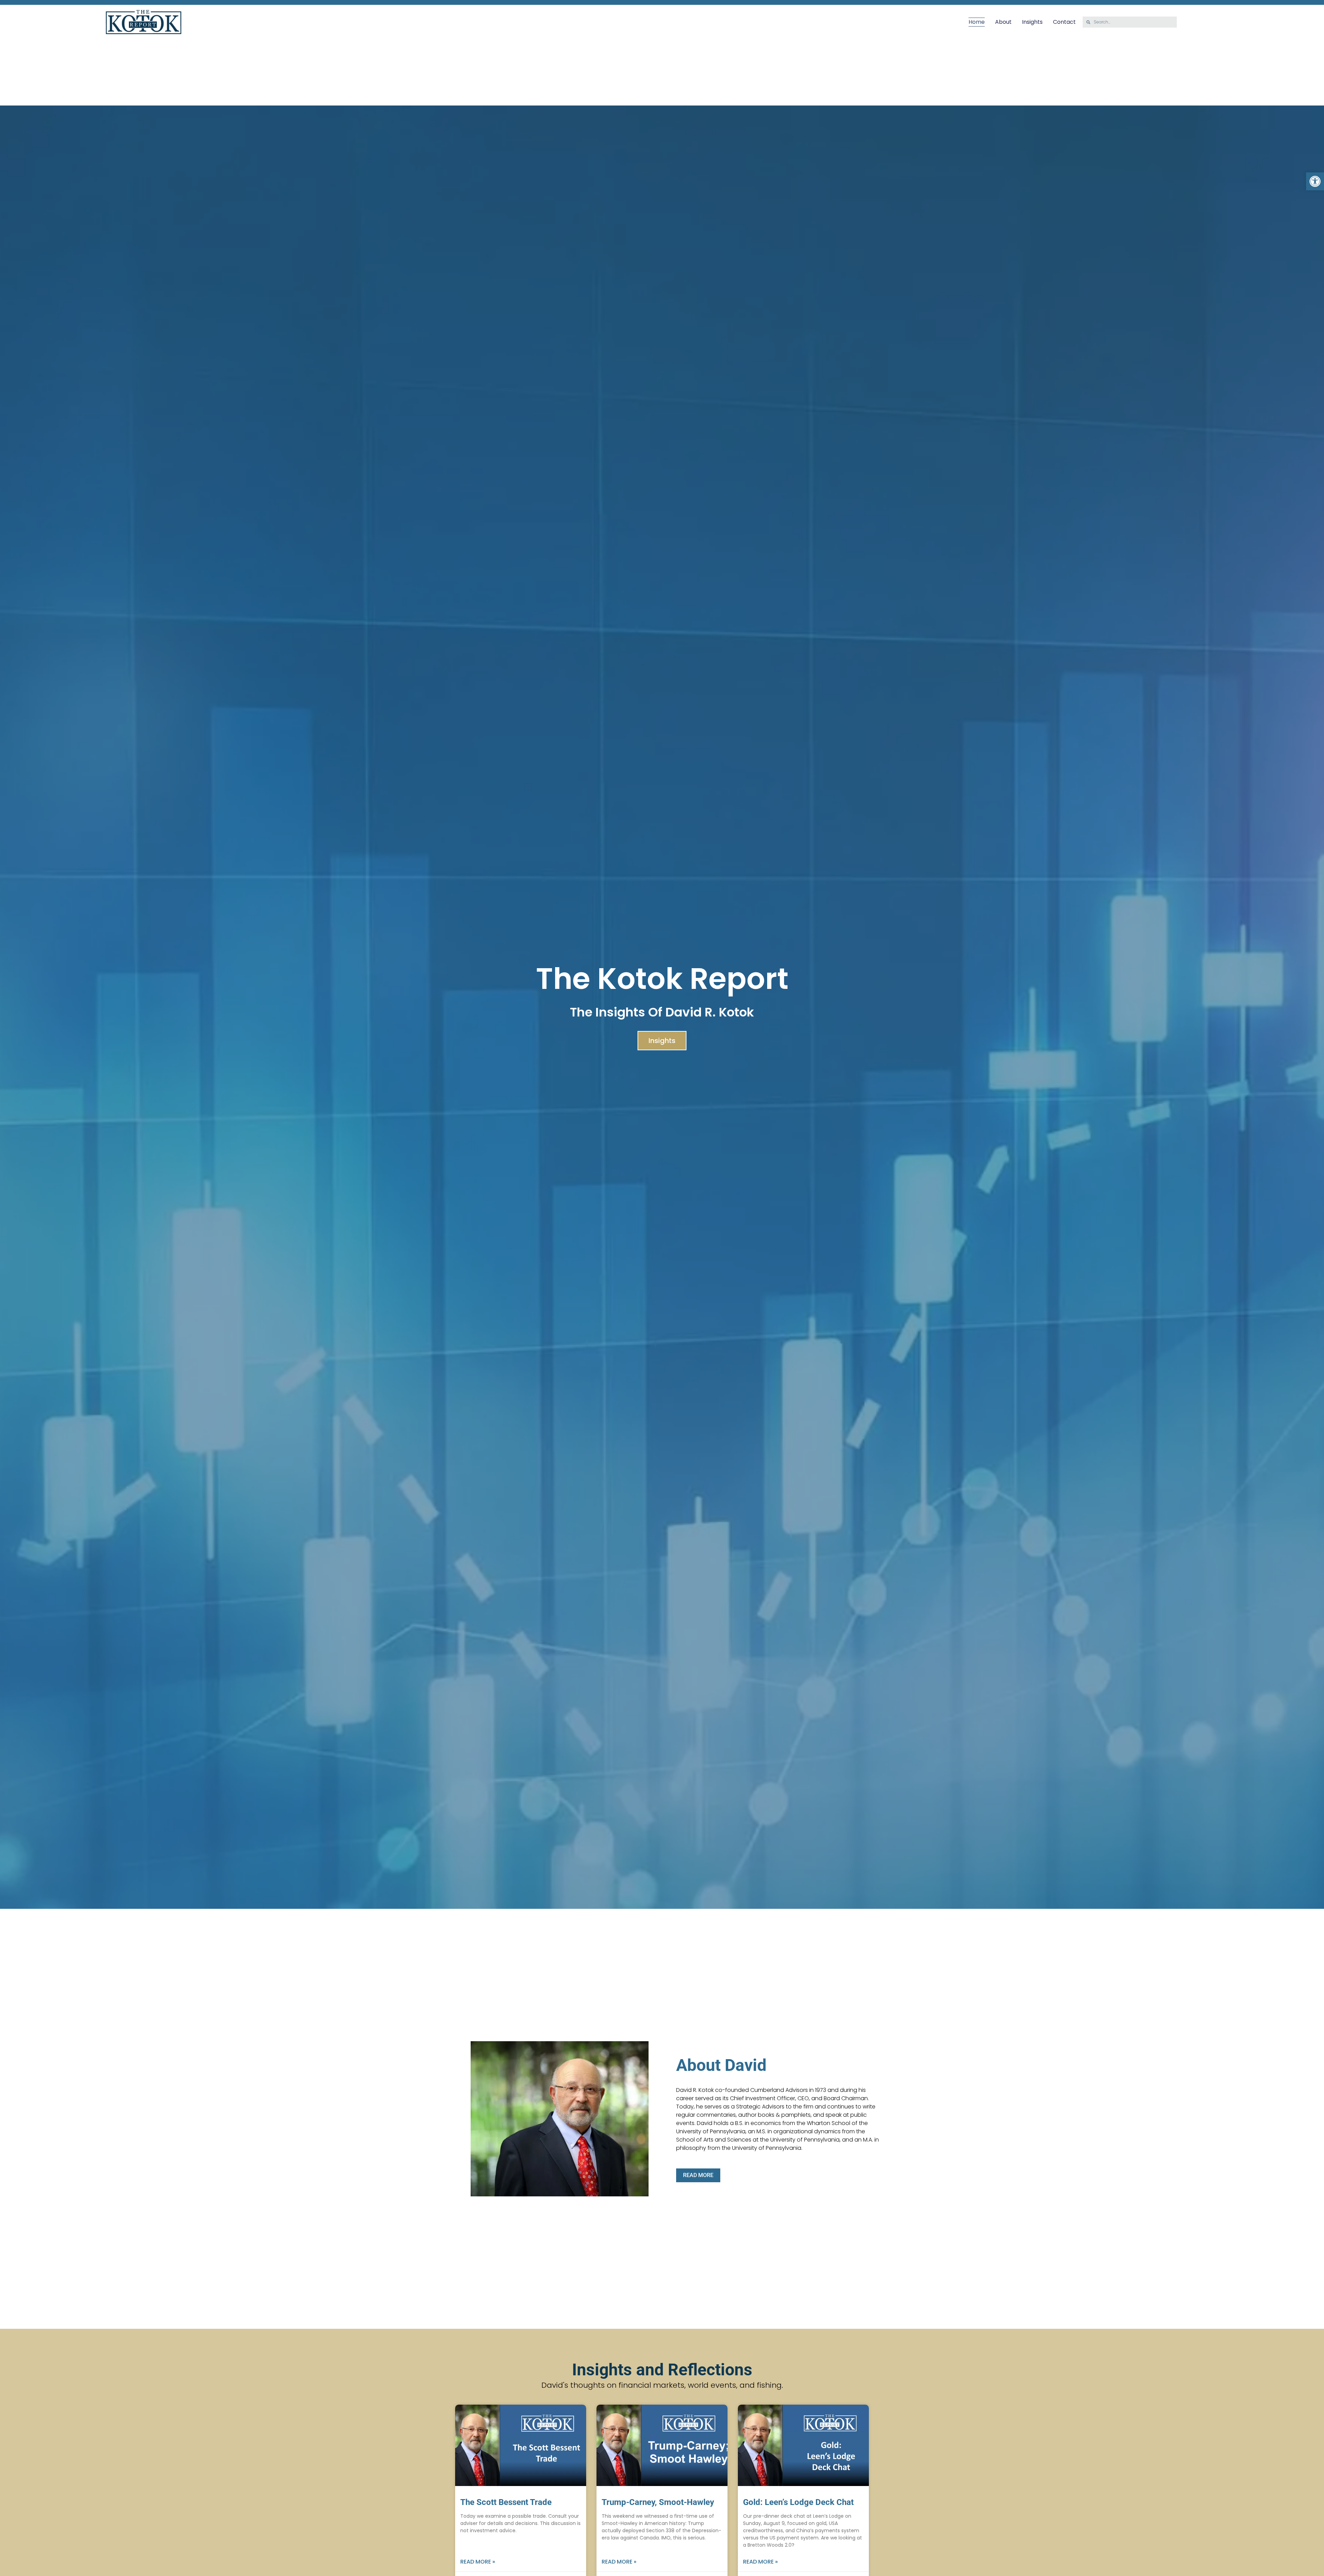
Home (977, 22)
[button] (1315, 181)
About (1003, 22)
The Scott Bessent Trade (506, 2502)
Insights (1032, 22)
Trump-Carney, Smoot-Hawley (658, 2502)
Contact (1064, 22)
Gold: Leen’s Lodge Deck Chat (798, 2502)
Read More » (478, 2562)
